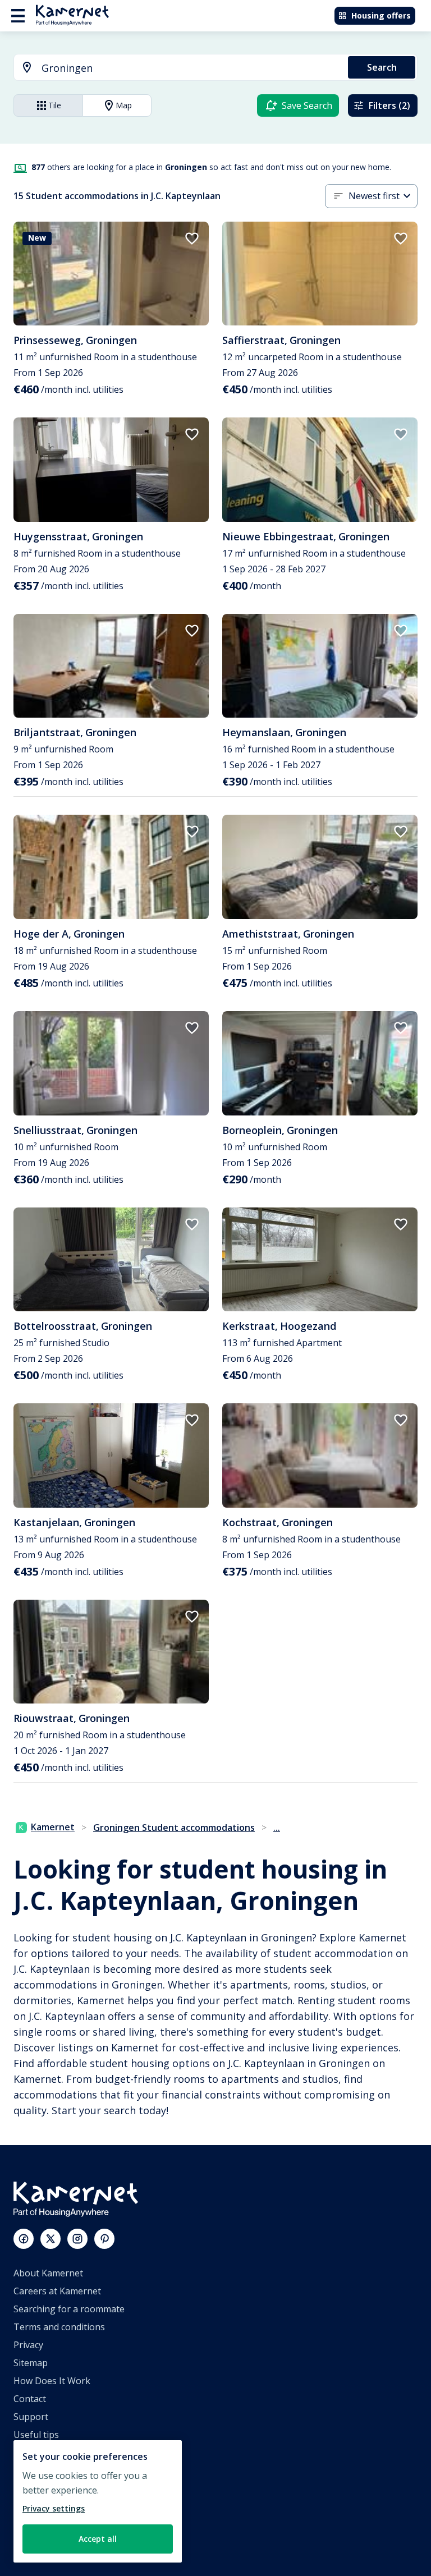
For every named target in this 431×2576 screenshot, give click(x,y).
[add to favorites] (192, 238)
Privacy (28, 2345)
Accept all (98, 2539)
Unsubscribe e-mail (54, 2453)
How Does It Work (52, 2381)
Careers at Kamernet (57, 2291)
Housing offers (381, 15)
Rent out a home (49, 2506)
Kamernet (53, 1827)
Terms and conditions (59, 2327)
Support (31, 2417)
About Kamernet (48, 2273)
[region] (98, 2501)
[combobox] (174, 68)
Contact (30, 2399)
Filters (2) (389, 105)
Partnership (39, 2488)
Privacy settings (54, 2508)
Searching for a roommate (69, 2309)
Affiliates (32, 2471)
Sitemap (31, 2363)
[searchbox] (191, 68)
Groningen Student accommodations (174, 1827)
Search (382, 67)
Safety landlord (45, 2542)
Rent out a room (48, 2524)
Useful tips (36, 2435)
